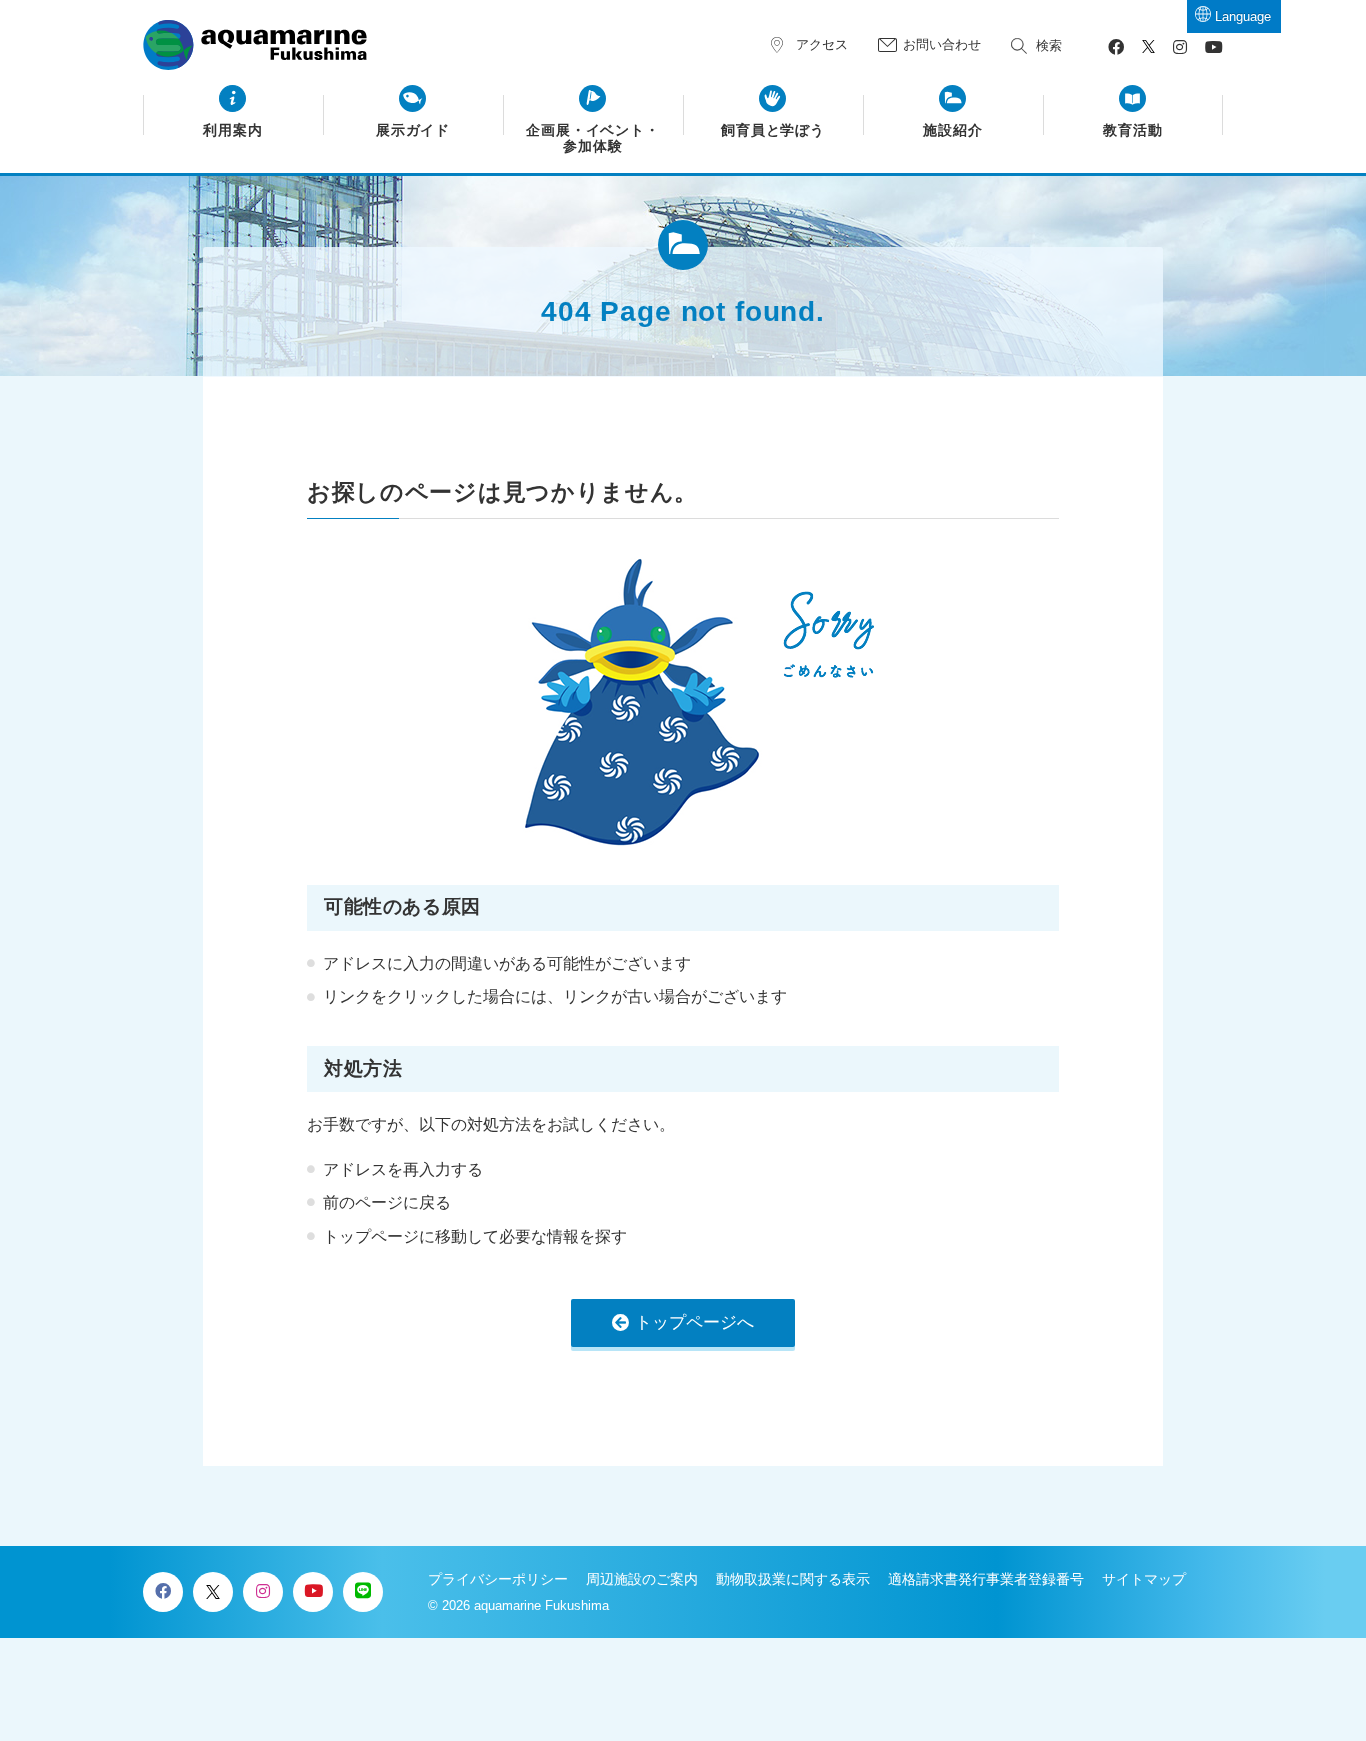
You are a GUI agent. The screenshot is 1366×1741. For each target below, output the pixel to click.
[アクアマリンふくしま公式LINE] (363, 1592)
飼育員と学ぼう (773, 130)
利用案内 (233, 130)
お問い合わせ (942, 44)
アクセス (822, 44)
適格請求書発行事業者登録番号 (986, 1579)
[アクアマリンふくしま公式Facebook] (1116, 47)
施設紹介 (953, 130)
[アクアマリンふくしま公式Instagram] (1180, 47)
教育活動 (1133, 130)
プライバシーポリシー (498, 1579)
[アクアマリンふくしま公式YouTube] (1214, 47)
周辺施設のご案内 (642, 1579)
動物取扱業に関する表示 (793, 1579)
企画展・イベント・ (593, 138)
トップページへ (694, 1322)
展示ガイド (413, 130)
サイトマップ (1144, 1579)
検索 (1049, 45)
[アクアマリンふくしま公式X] (1148, 47)
